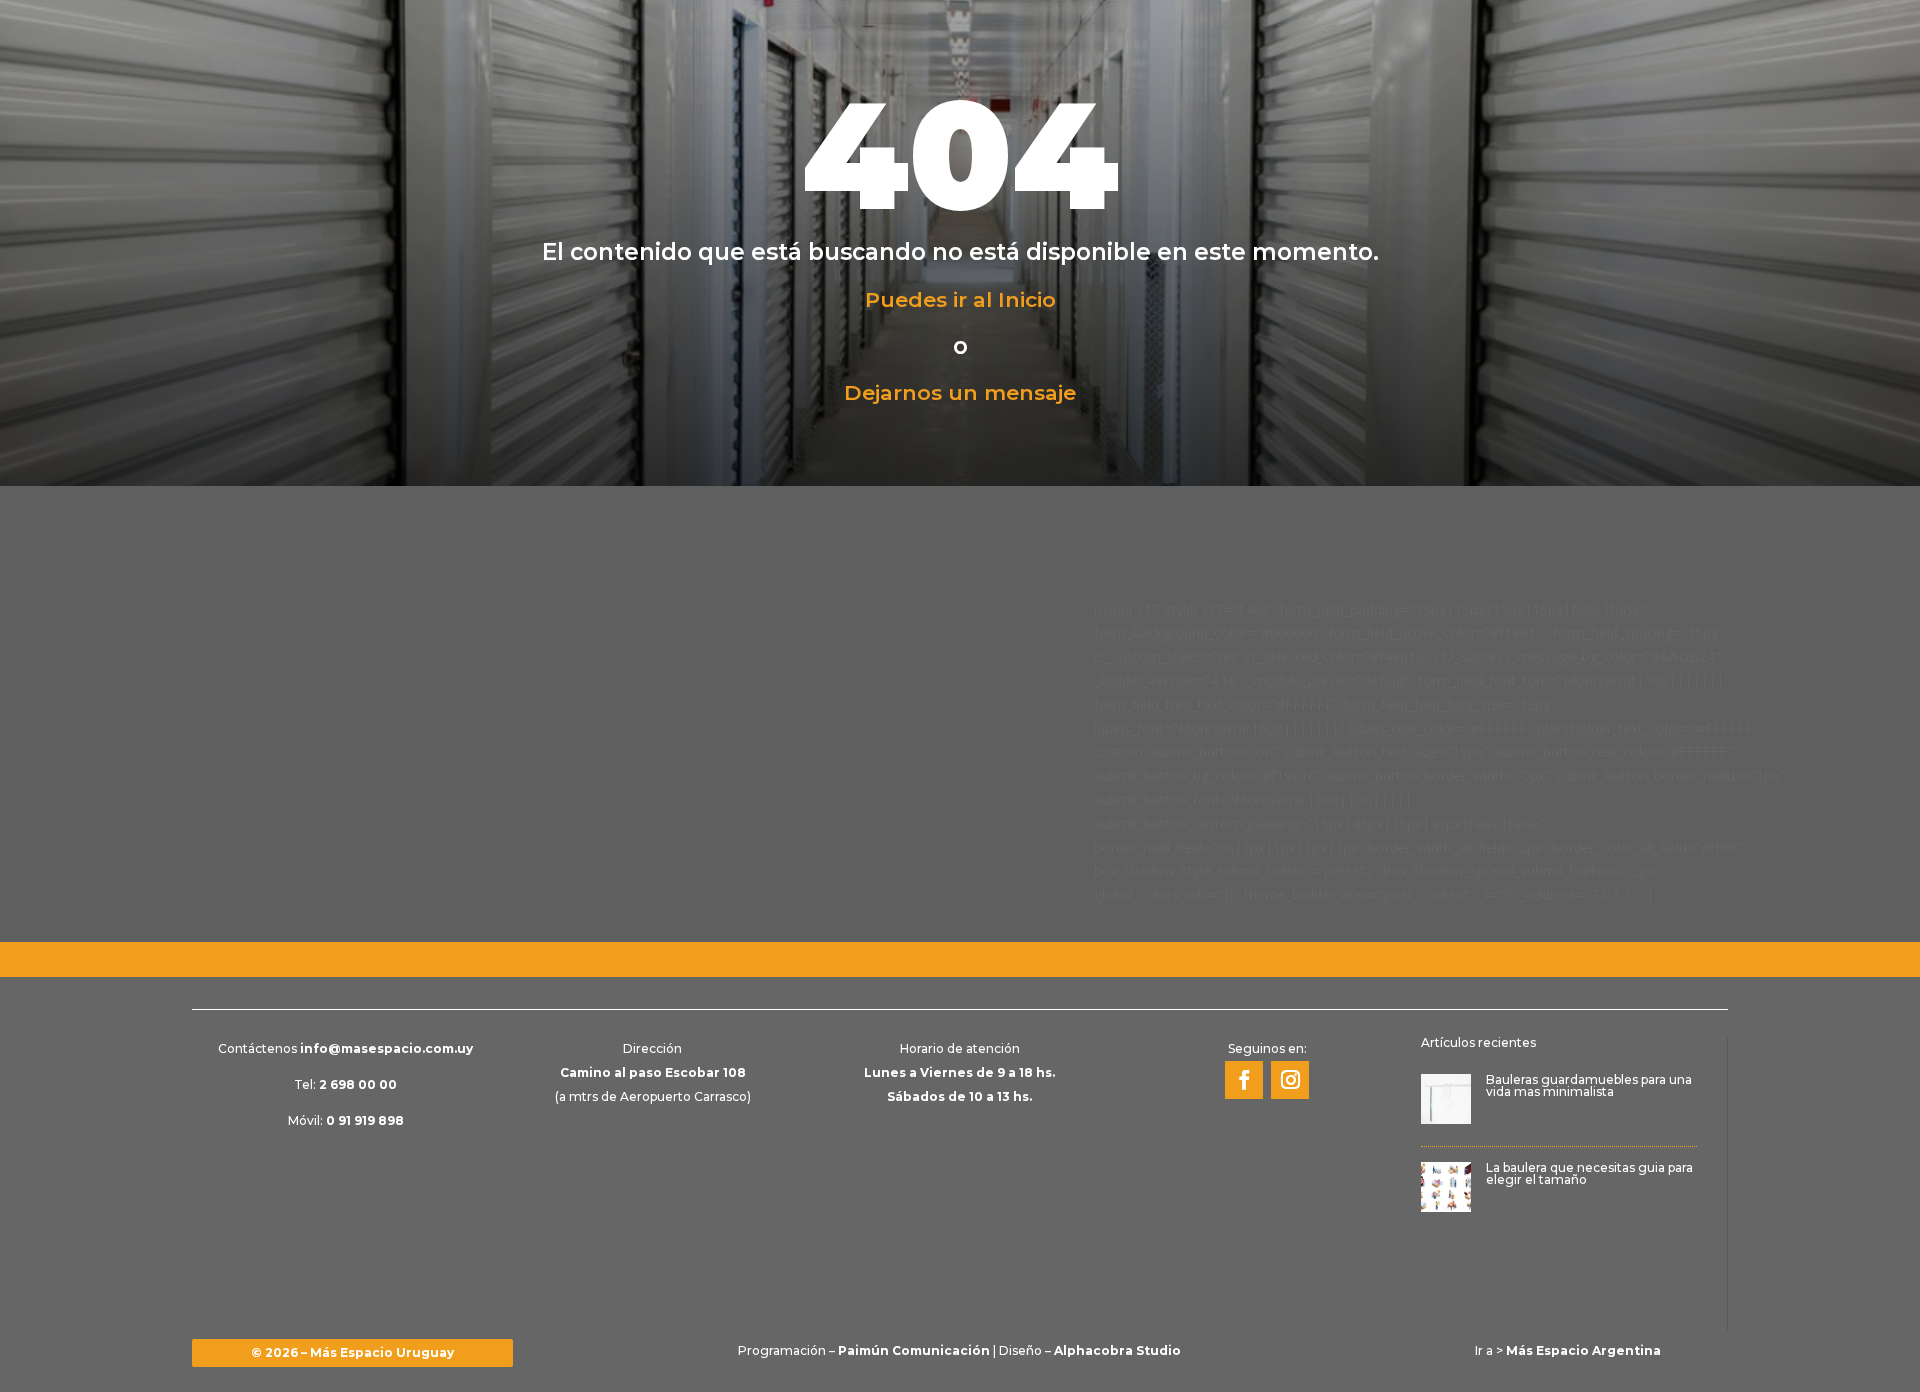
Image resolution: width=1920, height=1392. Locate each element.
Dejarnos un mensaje (960, 392)
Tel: (345, 1084)
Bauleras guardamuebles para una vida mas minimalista (1589, 1085)
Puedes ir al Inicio (960, 299)
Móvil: (346, 1120)
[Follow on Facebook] (1244, 1080)
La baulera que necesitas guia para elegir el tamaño (1589, 1173)
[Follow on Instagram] (1290, 1080)
